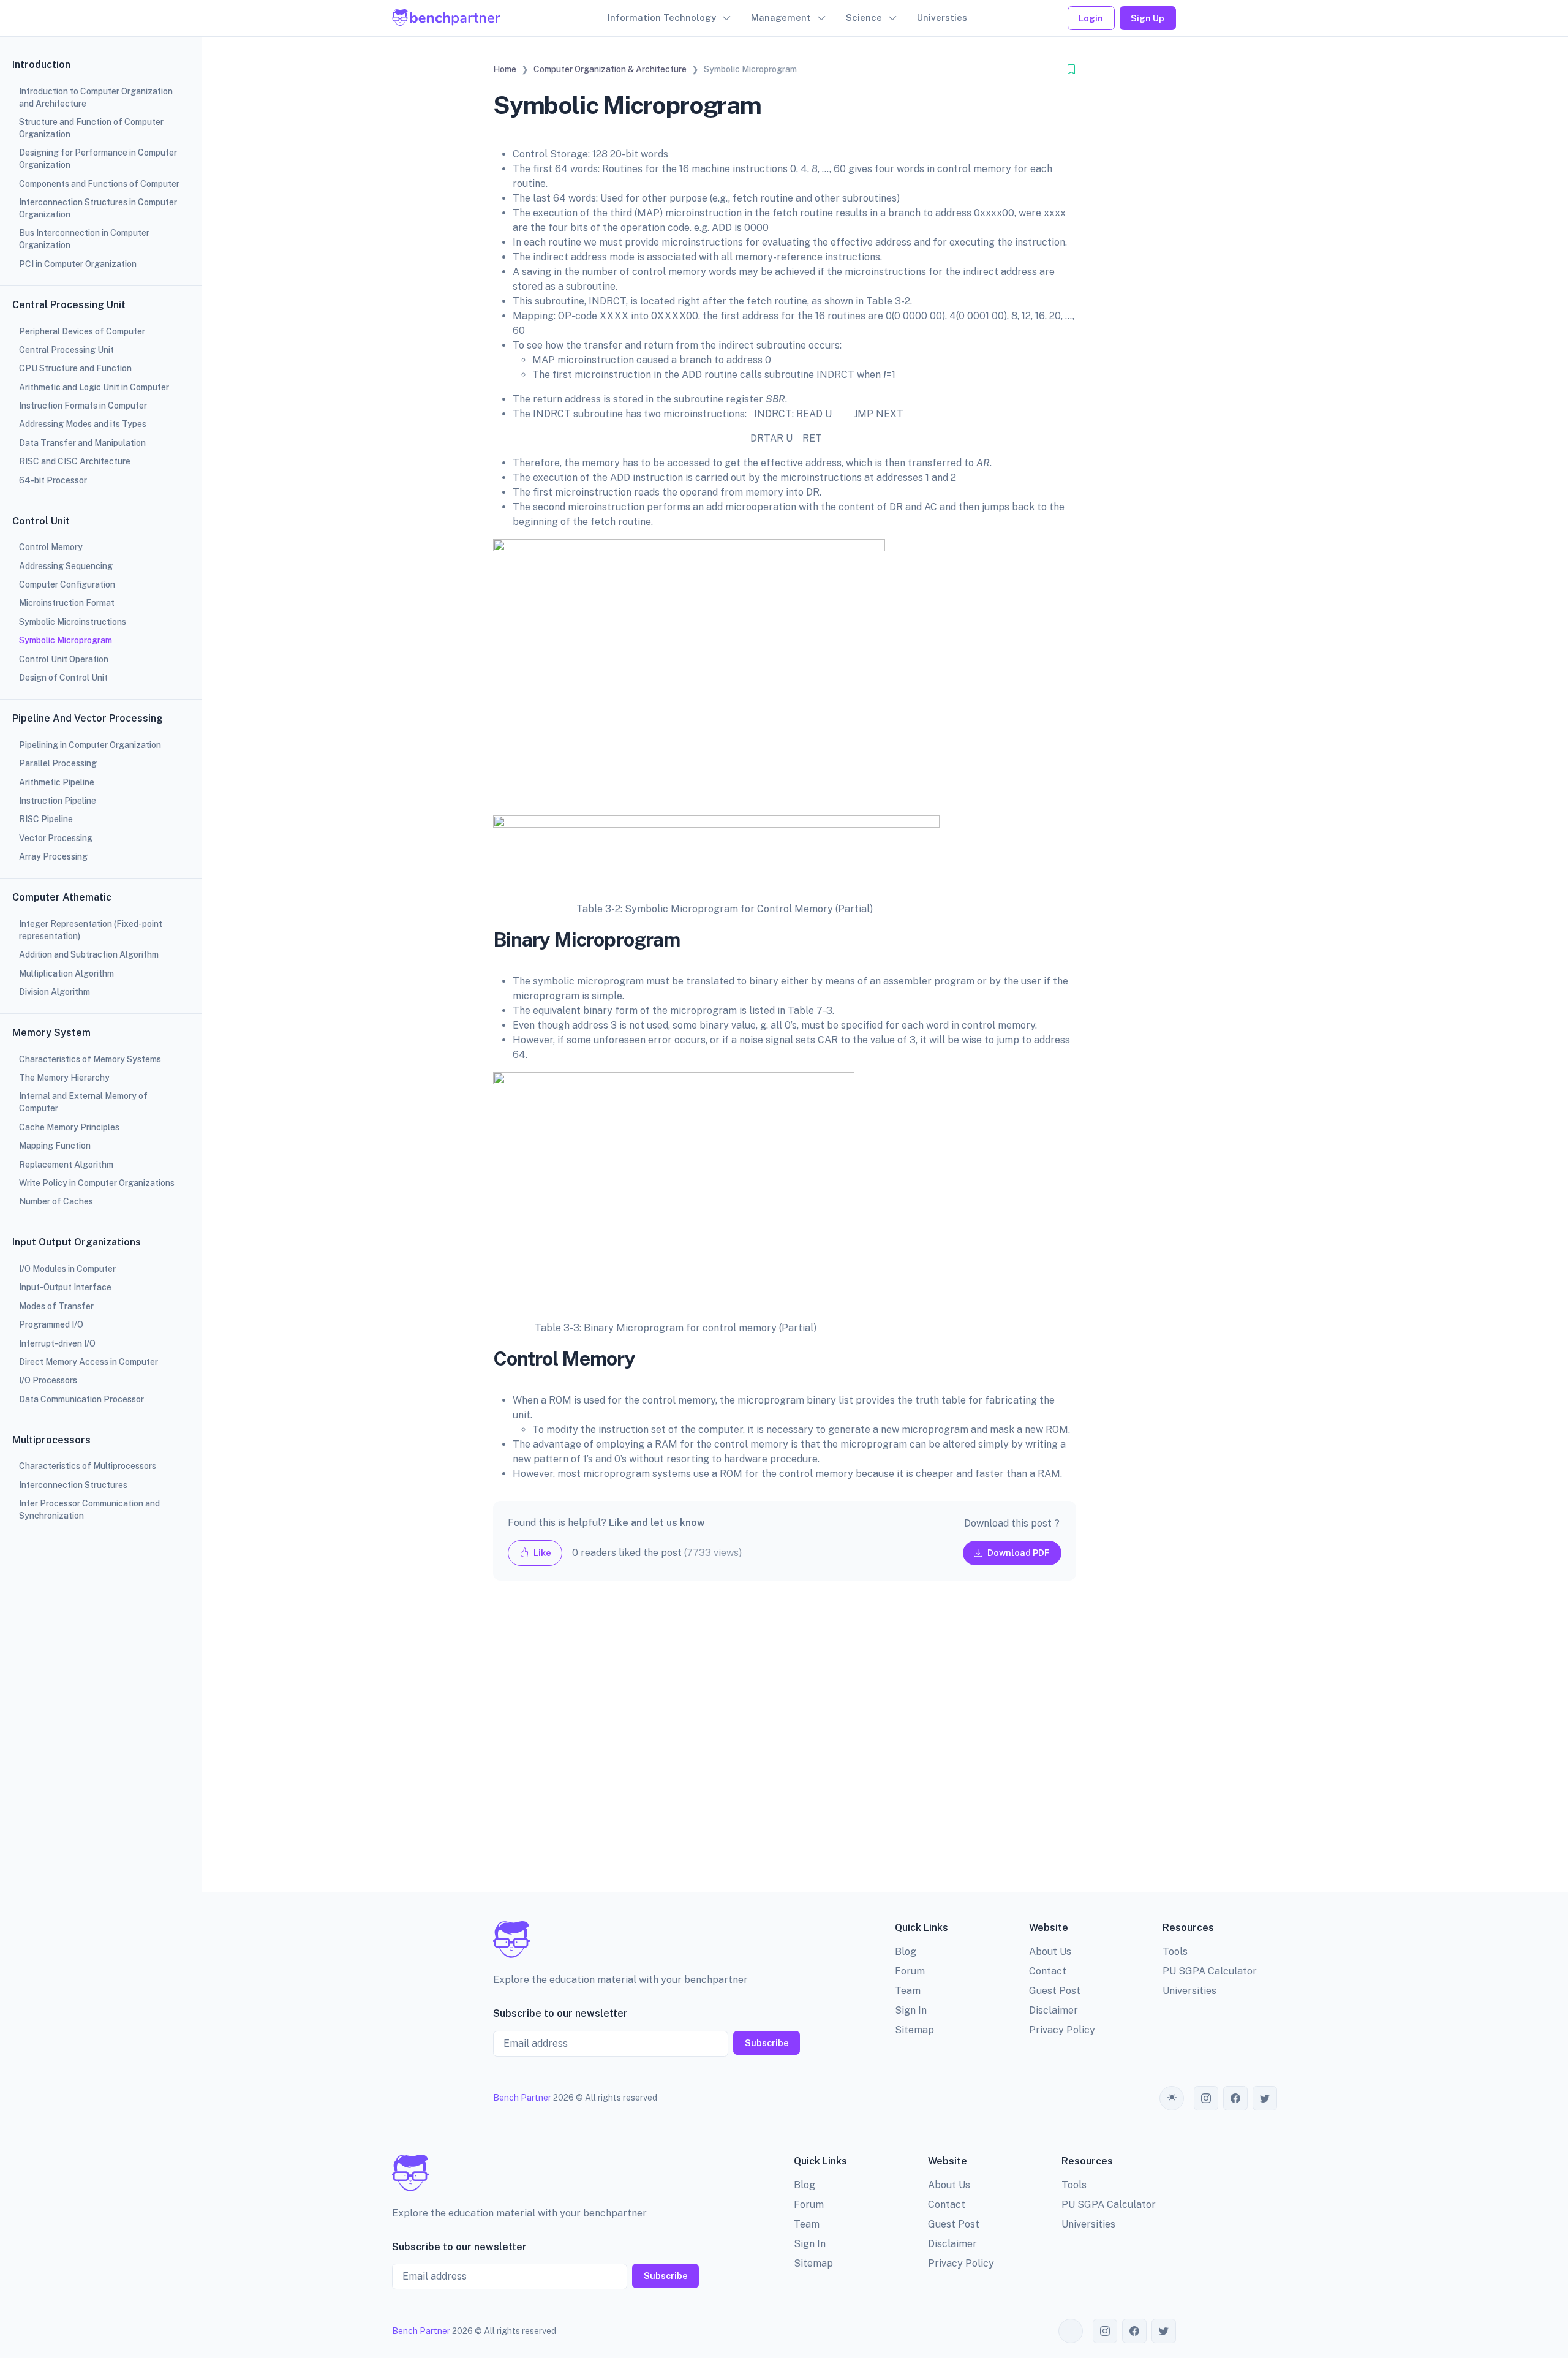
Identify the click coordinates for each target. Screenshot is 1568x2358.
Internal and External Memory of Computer (83, 1102)
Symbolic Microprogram (66, 640)
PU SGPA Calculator (1210, 1971)
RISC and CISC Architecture (75, 461)
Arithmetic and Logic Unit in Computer (94, 387)
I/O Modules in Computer (67, 1269)
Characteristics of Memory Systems (90, 1059)
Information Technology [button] (662, 17)
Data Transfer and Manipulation (82, 443)
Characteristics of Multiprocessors (88, 1466)
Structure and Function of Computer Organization (91, 128)
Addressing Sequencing (66, 566)
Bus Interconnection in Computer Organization (84, 239)
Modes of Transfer (56, 1306)
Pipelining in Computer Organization (90, 745)
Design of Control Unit (63, 678)
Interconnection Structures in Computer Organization (98, 208)
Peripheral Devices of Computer (82, 331)
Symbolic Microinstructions (73, 622)
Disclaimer (1053, 2010)
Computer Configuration (67, 584)
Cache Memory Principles (69, 1127)
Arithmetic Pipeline (57, 782)
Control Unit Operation (64, 659)
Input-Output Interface (65, 1287)
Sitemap (914, 2030)
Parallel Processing (58, 763)
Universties (942, 17)
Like (541, 1553)
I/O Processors (48, 1380)
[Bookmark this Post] (1071, 70)
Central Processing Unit (66, 350)
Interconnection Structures (73, 1485)
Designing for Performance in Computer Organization (98, 159)
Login (1091, 18)
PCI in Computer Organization (78, 264)
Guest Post (1055, 1991)
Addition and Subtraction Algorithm (89, 954)
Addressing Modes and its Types (83, 424)
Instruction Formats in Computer (83, 406)
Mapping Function (55, 1146)
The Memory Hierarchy (64, 1078)
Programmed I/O (51, 1324)
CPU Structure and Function (75, 368)
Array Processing (53, 856)
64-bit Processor (53, 480)
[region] (101, 1179)
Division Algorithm (55, 992)
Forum (910, 1971)
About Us (1050, 1952)
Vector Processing (56, 838)
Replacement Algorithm (66, 1165)
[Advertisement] (785, 1746)
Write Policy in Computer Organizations (97, 1183)
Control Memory (51, 547)
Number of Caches (56, 1201)
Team (908, 1991)
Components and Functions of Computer (99, 184)
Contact (1048, 1971)
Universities (1189, 1991)
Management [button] (781, 17)
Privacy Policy (1062, 2030)
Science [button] (864, 17)
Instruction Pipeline (58, 801)
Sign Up (1148, 18)
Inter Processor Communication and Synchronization (89, 1510)
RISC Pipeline (46, 819)
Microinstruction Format (67, 603)
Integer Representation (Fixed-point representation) (91, 930)
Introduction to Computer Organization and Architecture (96, 97)
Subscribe (767, 2043)
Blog (906, 1952)
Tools (1175, 1952)
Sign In (911, 2010)
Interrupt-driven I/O (57, 1343)
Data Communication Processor (81, 1399)
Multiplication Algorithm (66, 973)
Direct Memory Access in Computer (89, 1362)
